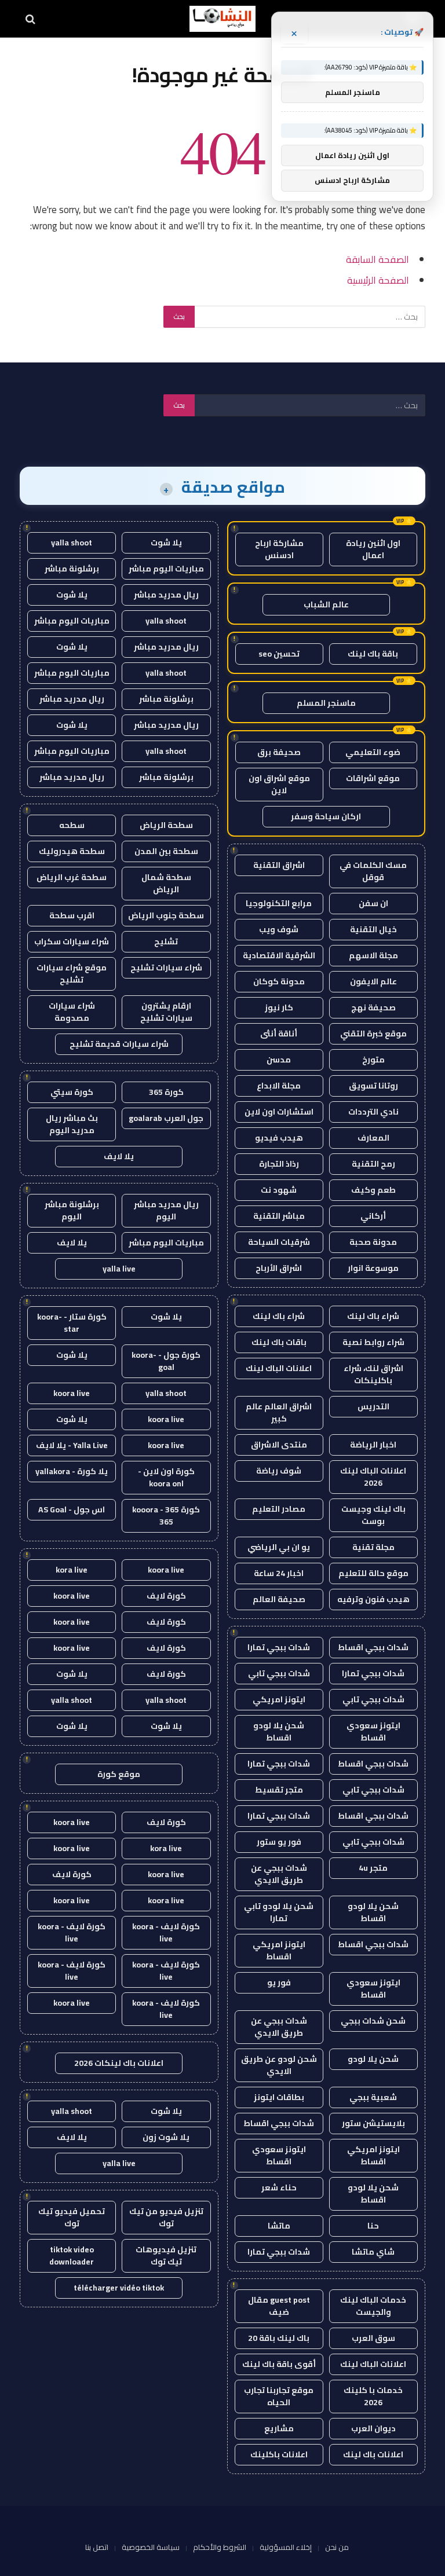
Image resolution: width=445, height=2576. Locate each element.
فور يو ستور (279, 1842)
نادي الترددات (373, 1112)
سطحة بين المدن (166, 851)
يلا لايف (119, 1156)
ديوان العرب (373, 2428)
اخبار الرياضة (373, 1445)
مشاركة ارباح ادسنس (279, 549)
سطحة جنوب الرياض (166, 915)
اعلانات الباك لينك (279, 1368)
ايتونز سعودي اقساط (373, 1732)
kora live (72, 1570)
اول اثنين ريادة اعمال (373, 549)
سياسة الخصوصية (151, 2547)
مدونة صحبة (373, 1242)
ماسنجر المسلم (326, 703)
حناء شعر (279, 2187)
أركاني (373, 1216)
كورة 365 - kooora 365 (166, 1516)
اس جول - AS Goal (72, 1509)
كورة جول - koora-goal (166, 1361)
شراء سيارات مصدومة (72, 1012)
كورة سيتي (72, 1092)
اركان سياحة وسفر (326, 816)
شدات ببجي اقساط (373, 1647)
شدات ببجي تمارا (279, 1647)
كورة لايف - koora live (166, 1932)
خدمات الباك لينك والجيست (373, 2306)
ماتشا (279, 2226)
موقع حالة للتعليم (373, 1573)
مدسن (279, 1060)
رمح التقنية (373, 1164)
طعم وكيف (373, 1190)
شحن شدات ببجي (373, 2021)
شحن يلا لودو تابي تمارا (279, 1912)
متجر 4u (373, 1868)
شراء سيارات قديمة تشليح (119, 1044)
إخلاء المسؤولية (286, 2547)
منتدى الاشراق (279, 1445)
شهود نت (279, 1190)
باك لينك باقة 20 (279, 2338)
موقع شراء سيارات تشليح (72, 974)
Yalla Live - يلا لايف (72, 1445)
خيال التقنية (373, 929)
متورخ (373, 1060)
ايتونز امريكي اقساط (279, 1950)
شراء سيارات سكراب (72, 941)
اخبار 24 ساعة (279, 1573)
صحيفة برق (279, 752)
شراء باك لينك (373, 1316)
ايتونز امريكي (279, 1699)
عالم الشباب (326, 604)
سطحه (72, 825)
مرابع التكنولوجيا (279, 903)
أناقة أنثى (279, 1034)
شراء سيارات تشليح (166, 968)
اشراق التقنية (279, 865)
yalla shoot (72, 543)
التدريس (373, 1406)
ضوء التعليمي (373, 752)
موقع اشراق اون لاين (279, 784)
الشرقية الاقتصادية (279, 955)
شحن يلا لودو (373, 2059)
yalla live (119, 1269)
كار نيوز (279, 1007)
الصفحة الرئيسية (378, 280)
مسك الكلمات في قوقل (373, 871)
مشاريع (279, 2428)
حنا (373, 2226)
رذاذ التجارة (279, 1164)
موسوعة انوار (373, 1268)
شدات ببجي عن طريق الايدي (279, 1874)
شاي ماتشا (373, 2252)
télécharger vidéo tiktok (119, 2288)
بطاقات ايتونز (279, 2097)
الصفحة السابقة (377, 259)
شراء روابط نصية (373, 1342)
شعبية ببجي (373, 2097)
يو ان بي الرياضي (279, 1547)
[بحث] (32, 19)
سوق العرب (373, 2338)
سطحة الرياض (166, 825)
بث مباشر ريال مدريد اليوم (72, 1124)
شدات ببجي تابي (279, 1673)
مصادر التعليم (279, 1509)
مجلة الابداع (279, 1086)
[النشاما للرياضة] (222, 19)
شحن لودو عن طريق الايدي (279, 2065)
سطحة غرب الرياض (72, 877)
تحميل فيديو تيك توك (72, 2217)
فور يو (279, 1983)
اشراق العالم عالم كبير (279, 1412)
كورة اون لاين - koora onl (166, 1477)
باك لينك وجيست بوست (373, 1515)
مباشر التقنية (279, 1216)
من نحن (337, 2547)
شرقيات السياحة (279, 1242)
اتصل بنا (97, 2547)
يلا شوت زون (166, 2137)
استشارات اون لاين (279, 1112)
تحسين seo (279, 654)
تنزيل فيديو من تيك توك (166, 2217)
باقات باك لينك (279, 1342)
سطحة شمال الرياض (166, 883)
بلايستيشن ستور (373, 2123)
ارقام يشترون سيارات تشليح (166, 1012)
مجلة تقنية (373, 1547)
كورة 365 (166, 1092)
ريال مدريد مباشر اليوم (166, 1210)
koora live (72, 1393)
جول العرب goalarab (166, 1118)
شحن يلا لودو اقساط (279, 1732)
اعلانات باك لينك (373, 2454)
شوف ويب (279, 929)
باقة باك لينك (373, 654)
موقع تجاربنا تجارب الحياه (279, 2396)
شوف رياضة (279, 1471)
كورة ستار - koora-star (72, 1323)
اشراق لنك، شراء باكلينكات (373, 1374)
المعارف (373, 1138)
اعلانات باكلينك (279, 2454)
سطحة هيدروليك (72, 851)
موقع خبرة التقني (373, 1034)
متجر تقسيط (279, 1790)
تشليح (166, 941)
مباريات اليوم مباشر (166, 569)
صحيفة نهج (373, 1007)
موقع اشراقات (373, 778)
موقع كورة (119, 1774)
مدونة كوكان (279, 981)
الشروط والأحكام (220, 2547)
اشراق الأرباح (279, 1268)
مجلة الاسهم (373, 955)
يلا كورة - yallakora (72, 1471)
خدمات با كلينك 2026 (373, 2396)
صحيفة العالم (279, 1599)
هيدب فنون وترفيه (373, 1599)
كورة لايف (166, 1596)
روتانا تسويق (373, 1086)
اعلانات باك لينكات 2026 (119, 2063)
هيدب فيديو (279, 1138)
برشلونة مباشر (72, 569)
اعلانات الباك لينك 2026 (373, 1477)
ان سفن (373, 903)
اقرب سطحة (72, 915)
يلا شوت (166, 543)
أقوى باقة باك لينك (279, 2364)
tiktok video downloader (72, 2256)
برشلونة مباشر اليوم (72, 1210)
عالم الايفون (373, 981)
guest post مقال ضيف (279, 2306)
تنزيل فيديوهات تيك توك (166, 2256)
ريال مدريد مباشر (166, 595)
